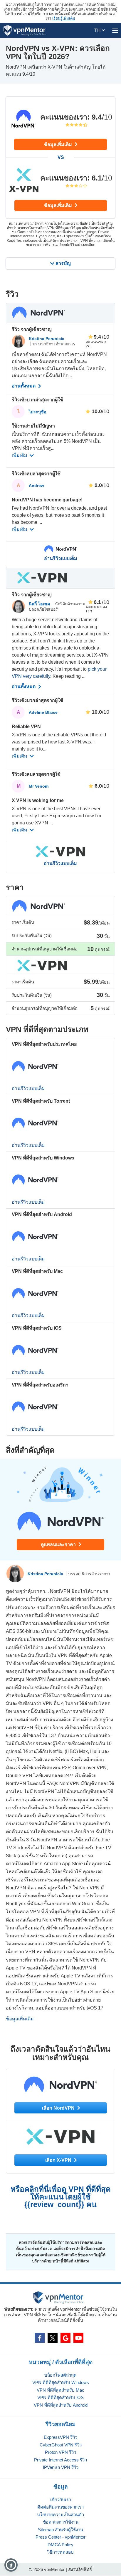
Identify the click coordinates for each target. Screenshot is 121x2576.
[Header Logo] (25, 30)
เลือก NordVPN (59, 2108)
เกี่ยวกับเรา (61, 2500)
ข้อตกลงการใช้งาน (61, 2522)
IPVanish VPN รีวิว (61, 2467)
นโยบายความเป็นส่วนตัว (60, 2515)
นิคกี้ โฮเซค (40, 604)
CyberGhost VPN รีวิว (61, 2445)
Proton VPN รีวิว (60, 2452)
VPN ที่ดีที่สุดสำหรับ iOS (60, 2397)
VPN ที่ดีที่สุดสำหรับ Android (61, 2405)
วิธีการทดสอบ (60, 2552)
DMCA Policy (60, 2545)
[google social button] (65, 2338)
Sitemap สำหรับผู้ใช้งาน (60, 2530)
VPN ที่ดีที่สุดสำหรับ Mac (60, 2390)
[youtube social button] (78, 2338)
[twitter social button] (53, 2338)
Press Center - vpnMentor (60, 2537)
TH (98, 30)
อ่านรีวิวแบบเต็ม (61, 559)
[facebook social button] (40, 2338)
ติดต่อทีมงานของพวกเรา (60, 2507)
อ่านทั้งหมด (24, 386)
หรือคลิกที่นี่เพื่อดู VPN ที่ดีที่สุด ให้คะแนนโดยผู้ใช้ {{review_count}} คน (61, 2197)
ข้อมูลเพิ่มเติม (59, 144)
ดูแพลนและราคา (59, 1544)
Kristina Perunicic (47, 339)
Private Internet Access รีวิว (60, 2460)
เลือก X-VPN (59, 2160)
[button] (11, 2565)
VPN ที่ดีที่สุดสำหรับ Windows (61, 2382)
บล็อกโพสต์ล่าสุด (60, 2375)
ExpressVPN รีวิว (60, 2437)
